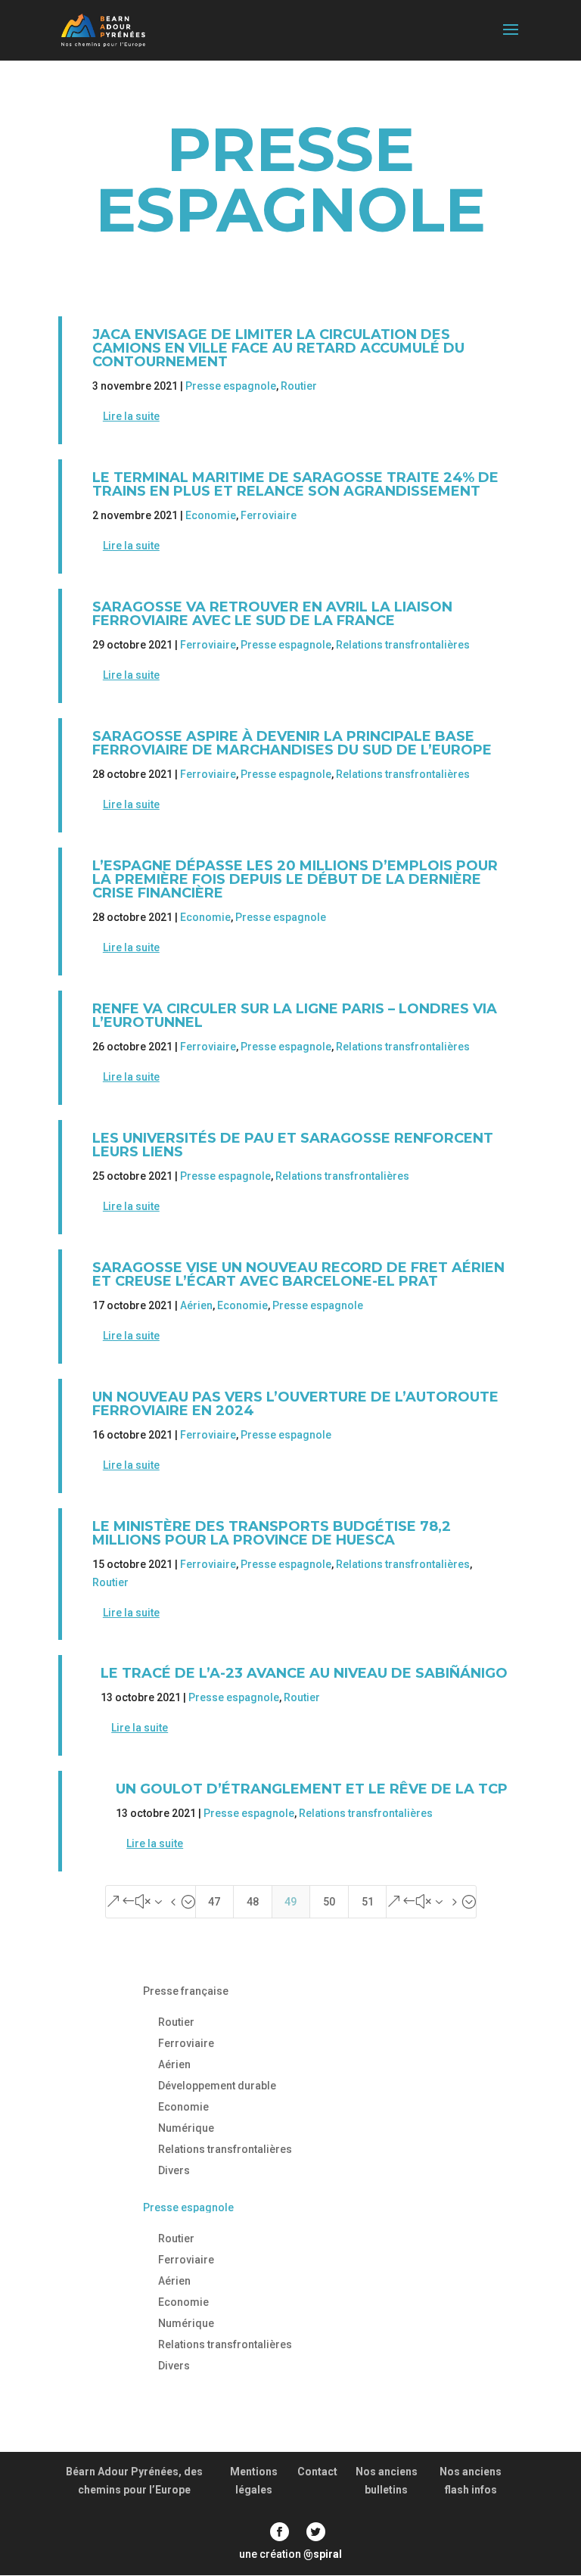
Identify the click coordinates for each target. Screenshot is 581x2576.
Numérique (186, 2128)
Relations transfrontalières (403, 645)
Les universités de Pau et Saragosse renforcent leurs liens (293, 1145)
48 (253, 1902)
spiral (323, 2554)
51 (368, 1902)
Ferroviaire (269, 515)
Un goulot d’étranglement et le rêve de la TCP (312, 1789)
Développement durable (217, 2086)
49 (290, 1902)
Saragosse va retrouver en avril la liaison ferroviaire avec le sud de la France (272, 614)
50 (329, 1902)
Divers (174, 2170)
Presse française (186, 1991)
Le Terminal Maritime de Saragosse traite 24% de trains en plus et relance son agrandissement (295, 484)
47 (214, 1902)
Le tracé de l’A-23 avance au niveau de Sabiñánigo (304, 1673)
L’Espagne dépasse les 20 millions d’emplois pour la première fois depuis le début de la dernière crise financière (295, 879)
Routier (299, 386)
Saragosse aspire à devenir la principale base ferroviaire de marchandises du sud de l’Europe (292, 743)
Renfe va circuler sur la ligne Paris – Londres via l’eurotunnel (295, 1016)
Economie (211, 515)
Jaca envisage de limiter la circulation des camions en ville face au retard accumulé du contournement (278, 348)
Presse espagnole (231, 386)
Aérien (196, 1305)
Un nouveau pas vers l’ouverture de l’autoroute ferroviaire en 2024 (295, 1404)
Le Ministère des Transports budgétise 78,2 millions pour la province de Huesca (272, 1533)
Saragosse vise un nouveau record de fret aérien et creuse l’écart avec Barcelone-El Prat (298, 1274)
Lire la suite (131, 416)
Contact (317, 2472)
